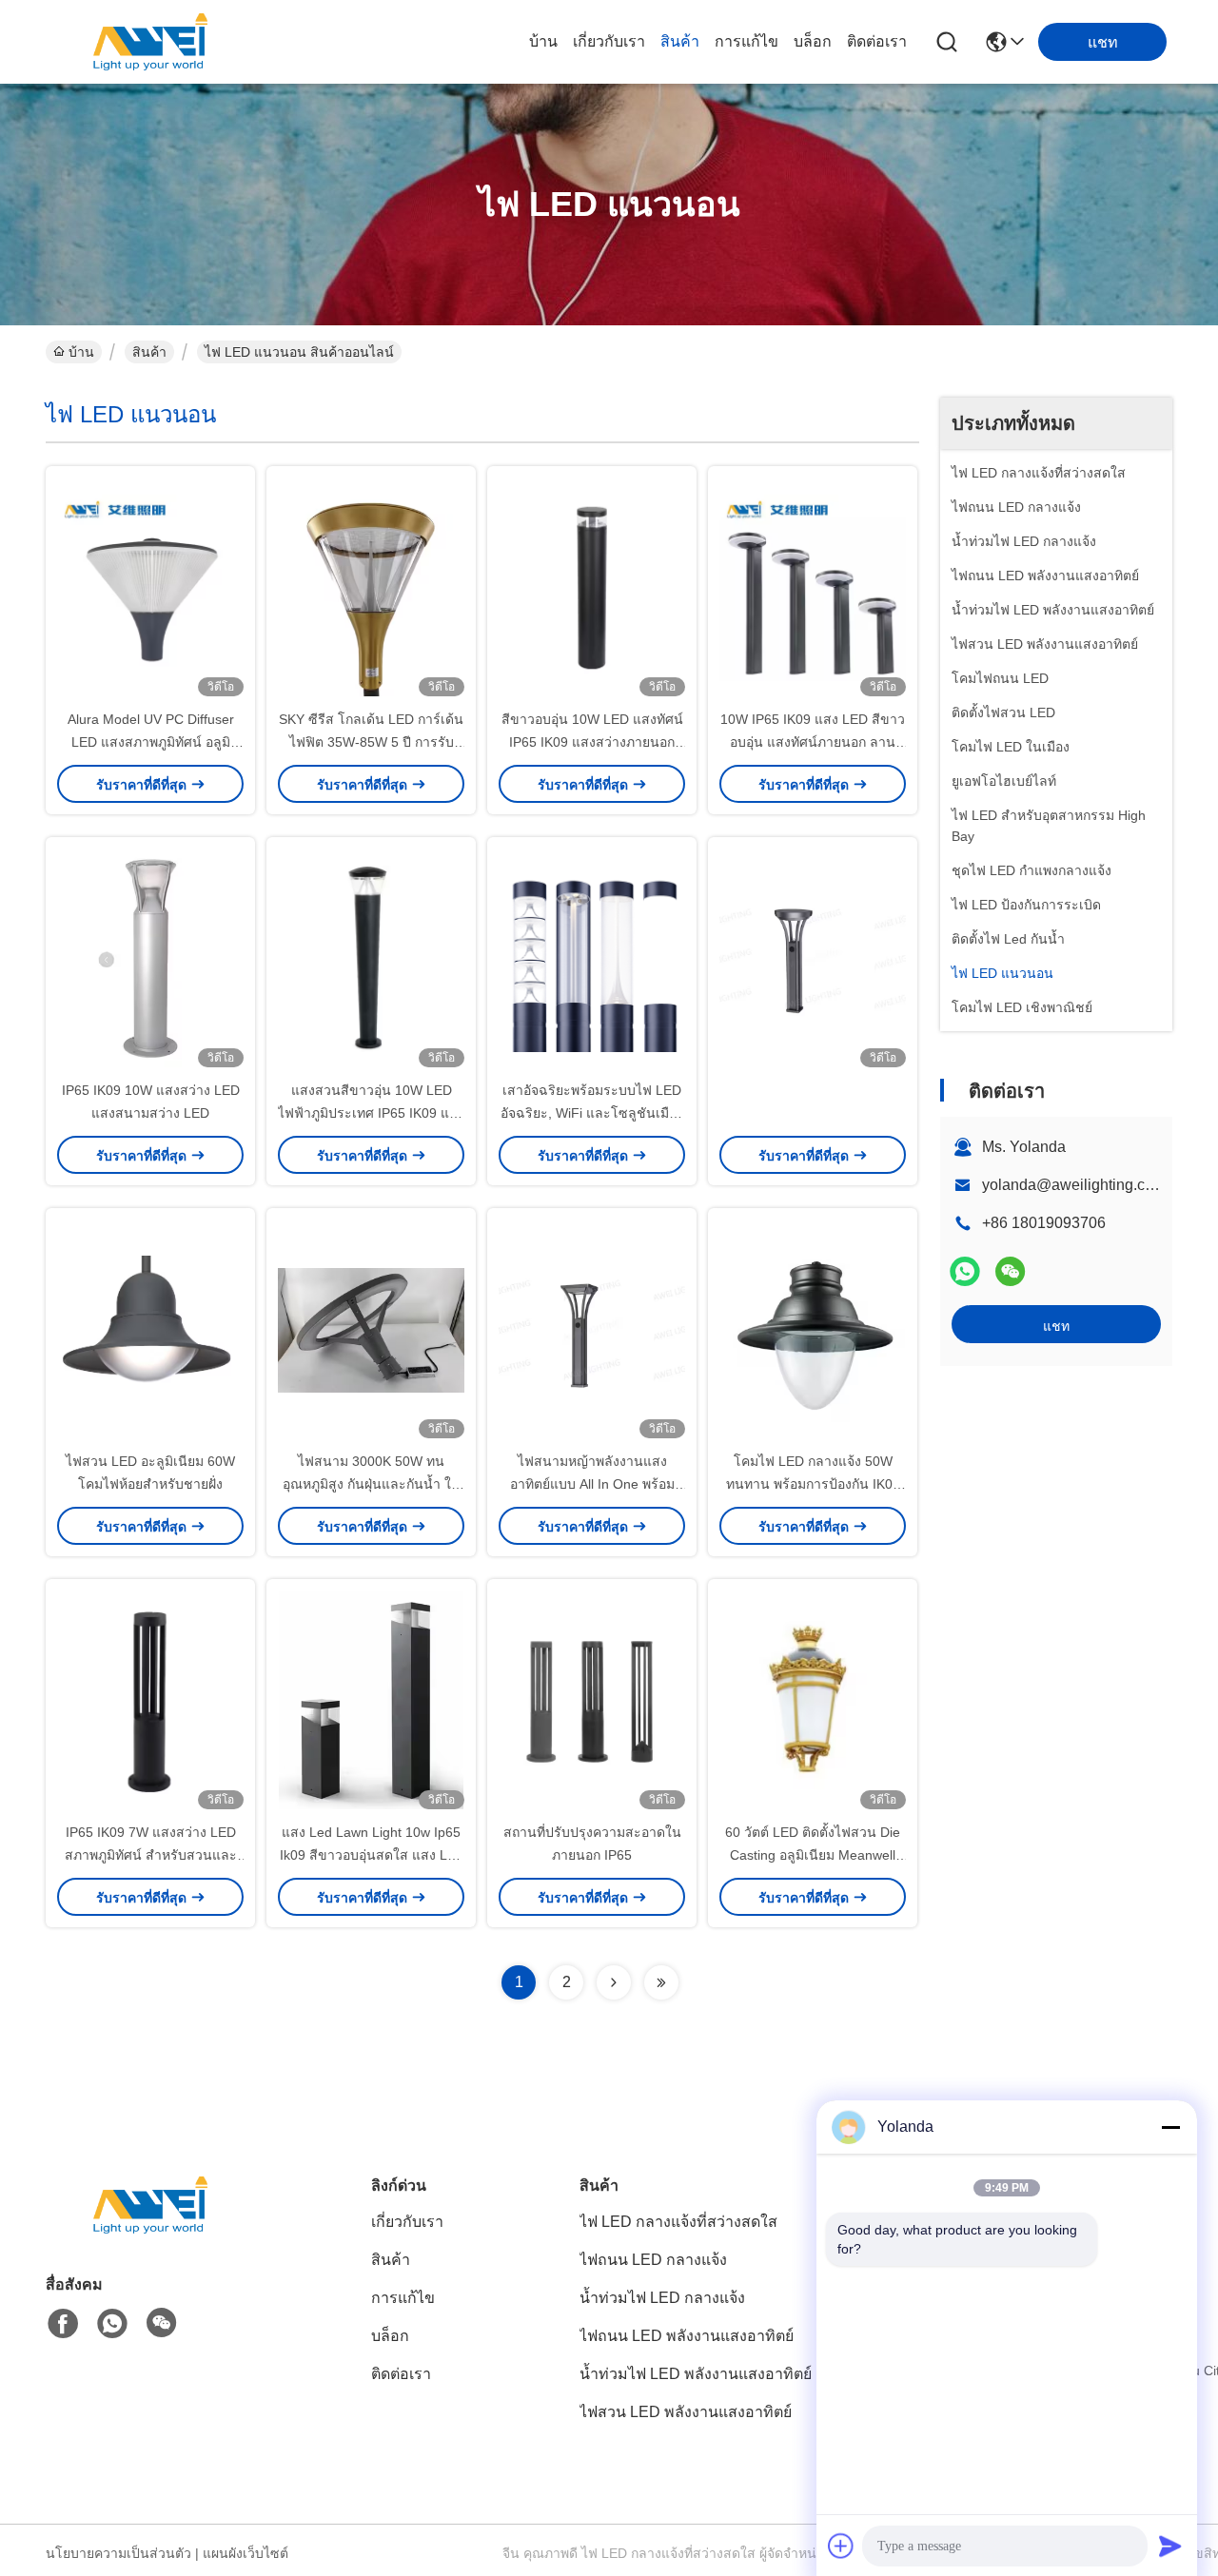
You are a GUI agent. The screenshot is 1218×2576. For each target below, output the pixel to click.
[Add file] (841, 2546)
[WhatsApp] (965, 1271)
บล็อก (813, 41)
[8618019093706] (112, 2324)
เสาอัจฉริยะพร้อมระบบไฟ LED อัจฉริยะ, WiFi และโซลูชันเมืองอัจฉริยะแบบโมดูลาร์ (592, 1113)
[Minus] (1170, 2127)
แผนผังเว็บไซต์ (246, 2553)
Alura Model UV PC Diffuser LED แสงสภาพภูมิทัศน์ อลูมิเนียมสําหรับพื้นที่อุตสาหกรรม (151, 742)
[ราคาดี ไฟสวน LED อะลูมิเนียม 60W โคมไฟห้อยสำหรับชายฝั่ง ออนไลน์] (150, 1329)
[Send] (1170, 2546)
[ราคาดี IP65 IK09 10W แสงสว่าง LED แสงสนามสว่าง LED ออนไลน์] (150, 958)
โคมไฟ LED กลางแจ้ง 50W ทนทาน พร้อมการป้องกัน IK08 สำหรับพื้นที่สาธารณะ (813, 1484)
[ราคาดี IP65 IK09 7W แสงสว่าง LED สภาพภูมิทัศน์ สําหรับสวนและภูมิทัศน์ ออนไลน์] (150, 1700)
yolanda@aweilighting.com (1074, 1185)
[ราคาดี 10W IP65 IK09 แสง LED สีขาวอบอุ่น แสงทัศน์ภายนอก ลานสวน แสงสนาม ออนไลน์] (813, 587)
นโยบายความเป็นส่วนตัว (118, 2553)
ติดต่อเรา (877, 41)
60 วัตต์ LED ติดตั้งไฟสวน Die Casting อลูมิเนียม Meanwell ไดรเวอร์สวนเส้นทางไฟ (813, 1855)
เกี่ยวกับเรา (609, 41)
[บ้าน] (150, 2228)
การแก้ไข (747, 41)
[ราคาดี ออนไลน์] (813, 958)
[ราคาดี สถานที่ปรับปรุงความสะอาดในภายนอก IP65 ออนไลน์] (592, 1700)
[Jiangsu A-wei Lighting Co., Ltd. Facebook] (63, 2324)
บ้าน (543, 41)
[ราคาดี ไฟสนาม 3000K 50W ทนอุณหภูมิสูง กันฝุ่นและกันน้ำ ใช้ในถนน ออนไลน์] (371, 1329)
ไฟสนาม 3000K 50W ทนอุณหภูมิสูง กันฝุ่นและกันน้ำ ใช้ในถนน (372, 1484)
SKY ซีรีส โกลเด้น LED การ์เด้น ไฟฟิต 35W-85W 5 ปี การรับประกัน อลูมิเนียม (371, 742)
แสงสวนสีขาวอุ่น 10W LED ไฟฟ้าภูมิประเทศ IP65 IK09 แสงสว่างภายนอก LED (371, 1113)
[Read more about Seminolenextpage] (614, 1982)
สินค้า (680, 41)
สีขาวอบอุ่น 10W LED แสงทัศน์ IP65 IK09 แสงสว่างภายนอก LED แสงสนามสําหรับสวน (592, 742)
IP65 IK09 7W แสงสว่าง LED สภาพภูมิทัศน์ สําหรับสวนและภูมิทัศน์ (151, 1855)
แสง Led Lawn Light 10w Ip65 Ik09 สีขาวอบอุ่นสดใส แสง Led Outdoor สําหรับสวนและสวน (371, 1855)
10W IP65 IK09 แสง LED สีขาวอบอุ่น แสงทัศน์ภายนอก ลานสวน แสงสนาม (813, 742)
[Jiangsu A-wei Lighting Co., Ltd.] (150, 42)
